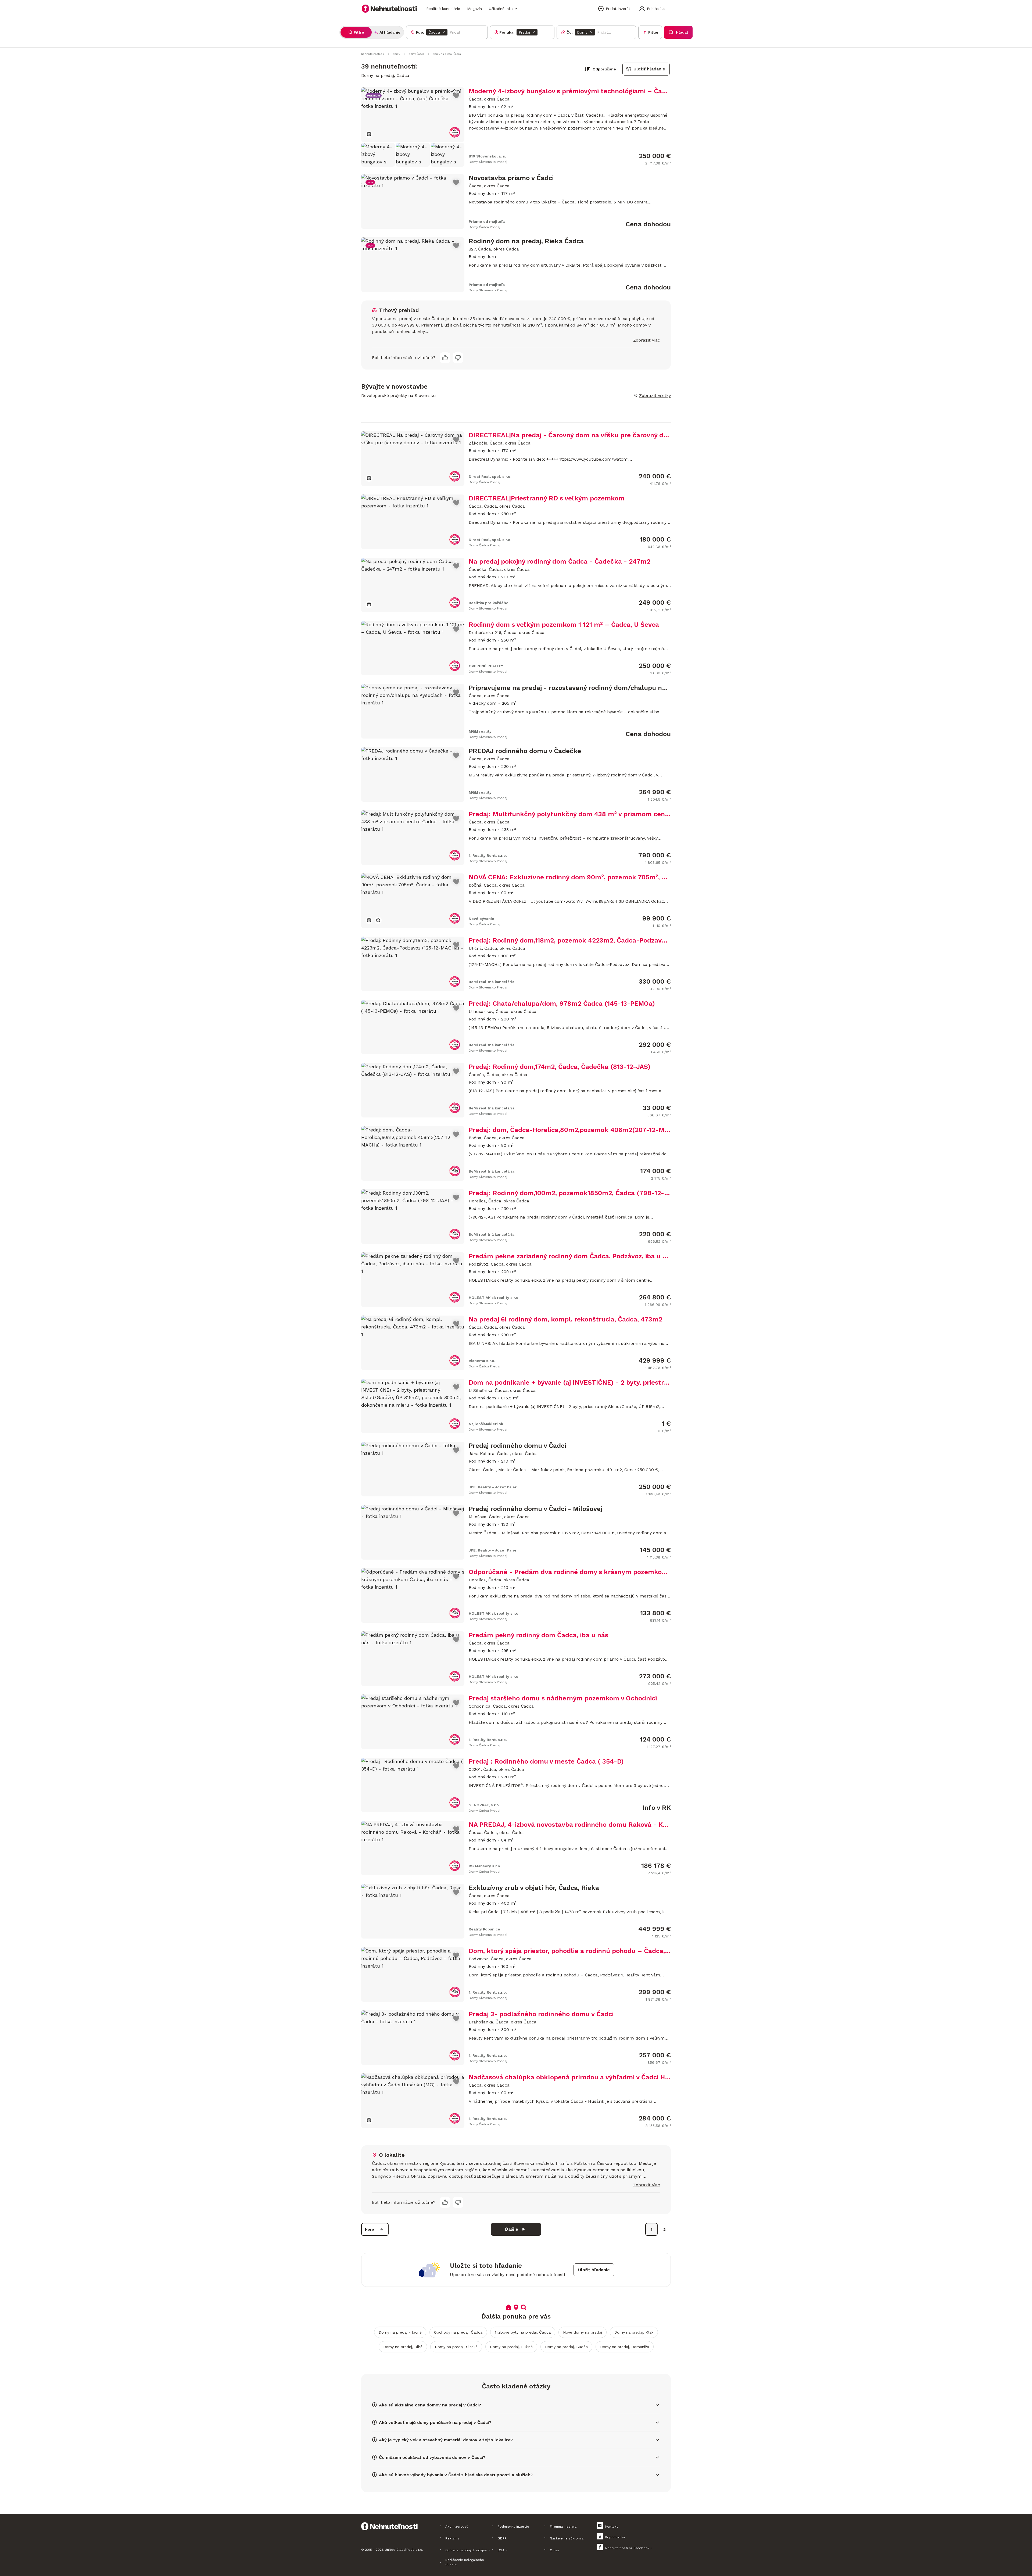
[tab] (356, 32)
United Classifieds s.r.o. (404, 2550)
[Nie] (458, 358)
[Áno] (445, 358)
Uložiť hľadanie (649, 69)
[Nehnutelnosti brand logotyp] (389, 9)
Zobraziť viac (647, 340)
